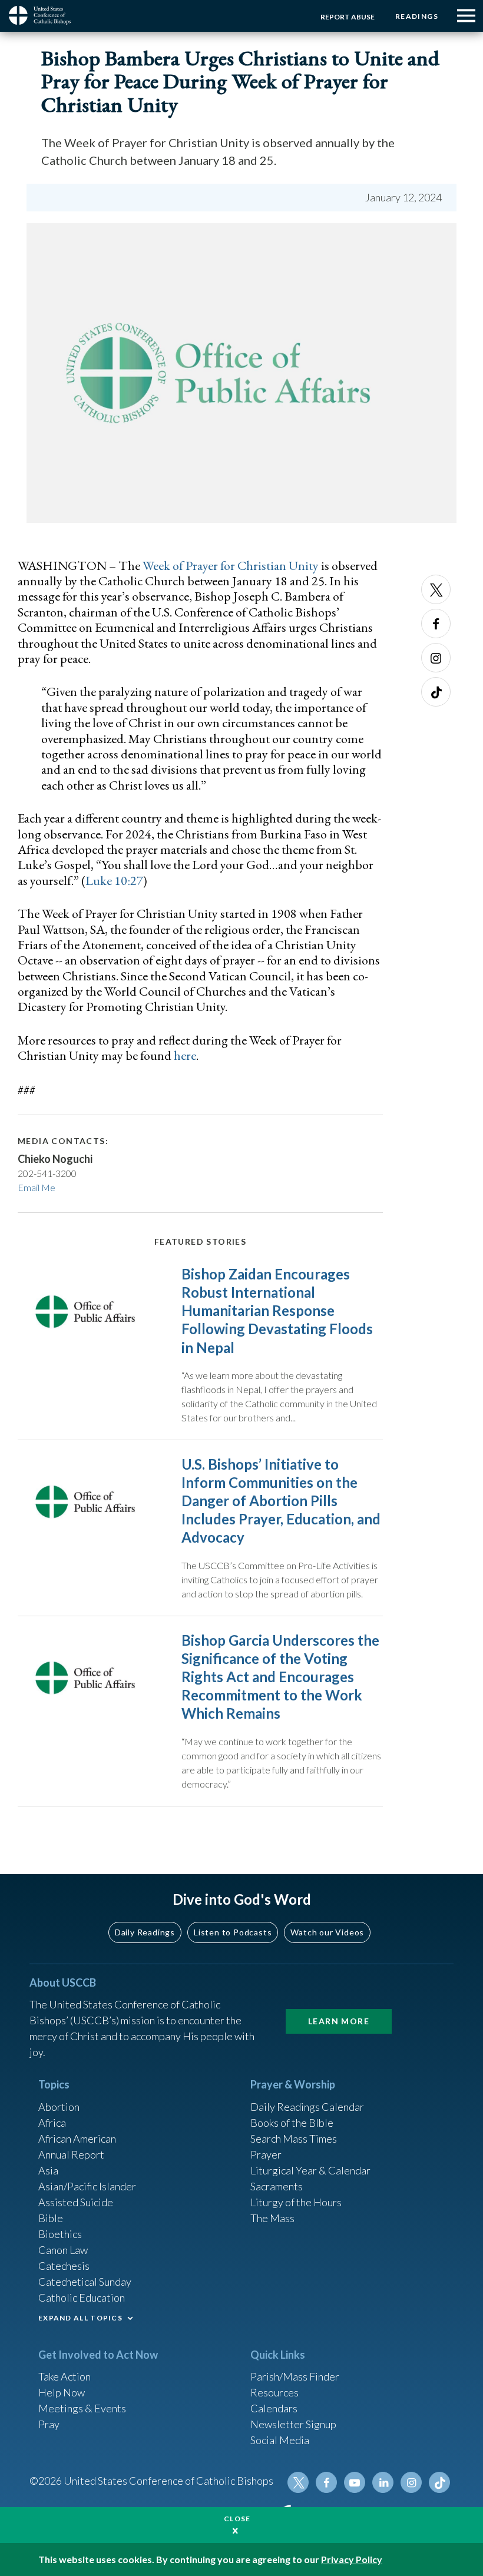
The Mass (272, 2218)
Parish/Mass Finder (295, 2376)
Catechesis (64, 2266)
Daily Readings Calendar (307, 2107)
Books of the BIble (292, 2123)
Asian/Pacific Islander (87, 2186)
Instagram (436, 658)
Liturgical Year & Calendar (310, 2170)
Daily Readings (145, 1932)
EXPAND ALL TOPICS (80, 2318)
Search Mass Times (294, 2139)
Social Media (280, 2440)
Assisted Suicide (76, 2202)
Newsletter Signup (293, 2424)
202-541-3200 (47, 1173)
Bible (51, 2218)
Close (237, 2519)
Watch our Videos (327, 1932)
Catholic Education (82, 2297)
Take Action (64, 2376)
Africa (52, 2123)
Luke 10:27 (114, 881)
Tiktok (436, 692)
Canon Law (63, 2250)
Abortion (59, 2107)
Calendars (274, 2408)
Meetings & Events (82, 2408)
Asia (48, 2170)
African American (77, 2139)
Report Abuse (348, 17)
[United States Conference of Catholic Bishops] (44, 15)
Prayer (266, 2154)
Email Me (37, 1187)
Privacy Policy (352, 2559)
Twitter (436, 589)
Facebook (436, 624)
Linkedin (383, 2482)
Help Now (62, 2392)
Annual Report (71, 2154)
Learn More (339, 2021)
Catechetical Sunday (85, 2282)
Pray (49, 2424)
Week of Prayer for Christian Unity (231, 566)
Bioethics (60, 2234)
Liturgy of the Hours (296, 2202)
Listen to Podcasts (233, 1932)
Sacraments (277, 2186)
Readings (417, 16)
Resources (274, 2392)
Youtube (355, 2482)
